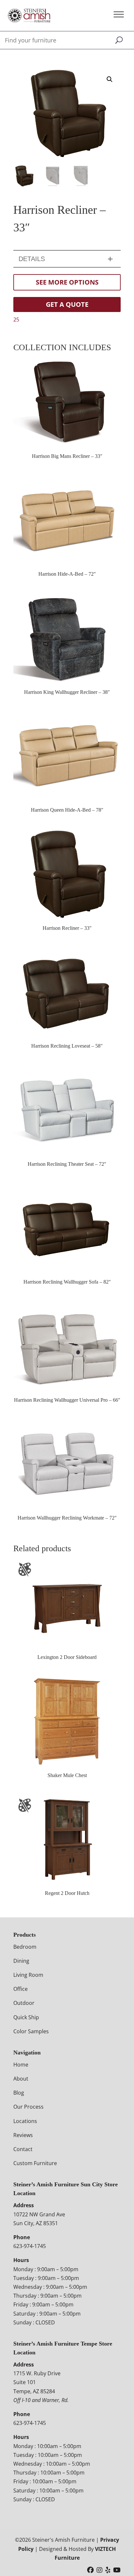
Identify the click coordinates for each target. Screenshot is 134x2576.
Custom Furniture (35, 2163)
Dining (21, 1961)
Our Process (28, 2107)
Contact (23, 2149)
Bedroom (25, 1947)
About (21, 2079)
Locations (25, 2121)
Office (20, 1989)
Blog (19, 2093)
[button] (110, 79)
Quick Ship (26, 2017)
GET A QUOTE (67, 304)
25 (16, 320)
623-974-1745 (30, 2246)
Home (21, 2065)
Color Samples (31, 2031)
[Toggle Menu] (119, 14)
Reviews (23, 2135)
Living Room (28, 1975)
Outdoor (24, 2003)
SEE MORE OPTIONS (67, 282)
